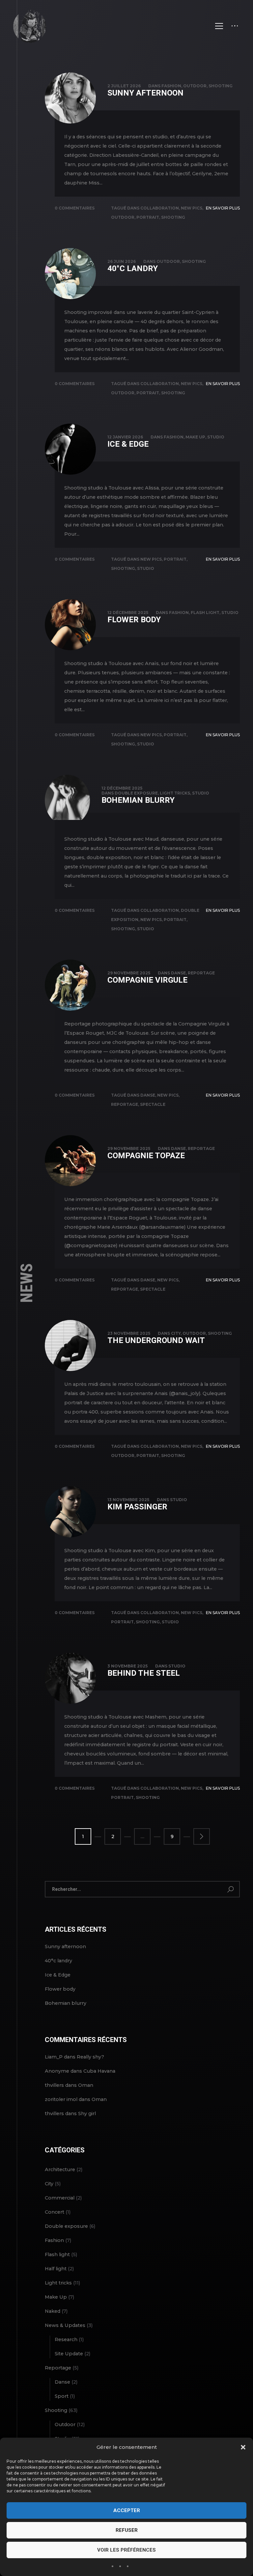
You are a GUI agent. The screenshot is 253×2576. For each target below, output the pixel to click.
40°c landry (133, 268)
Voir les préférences (126, 2550)
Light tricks (175, 793)
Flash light (205, 613)
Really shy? (90, 2057)
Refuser (127, 2530)
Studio (216, 437)
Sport (62, 2396)
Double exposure (136, 793)
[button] (243, 2447)
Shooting (221, 86)
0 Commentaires (75, 208)
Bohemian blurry (138, 800)
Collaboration (160, 208)
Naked (53, 2311)
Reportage (201, 973)
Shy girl (87, 2114)
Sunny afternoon (145, 93)
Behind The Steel (144, 1673)
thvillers (54, 2085)
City (176, 1333)
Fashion (171, 86)
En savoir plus (223, 208)
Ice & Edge (128, 444)
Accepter (127, 2510)
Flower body (134, 620)
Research (66, 2339)
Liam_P (54, 2057)
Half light (56, 2269)
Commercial (60, 2198)
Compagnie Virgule (147, 980)
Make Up (195, 437)
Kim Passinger (137, 1507)
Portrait (148, 217)
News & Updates (65, 2325)
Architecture (60, 2170)
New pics (192, 208)
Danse (178, 973)
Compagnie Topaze (146, 1156)
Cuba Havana (99, 2071)
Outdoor (195, 86)
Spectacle (153, 1104)
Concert (55, 2212)
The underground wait (156, 1340)
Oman (86, 2085)
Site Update (69, 2354)
